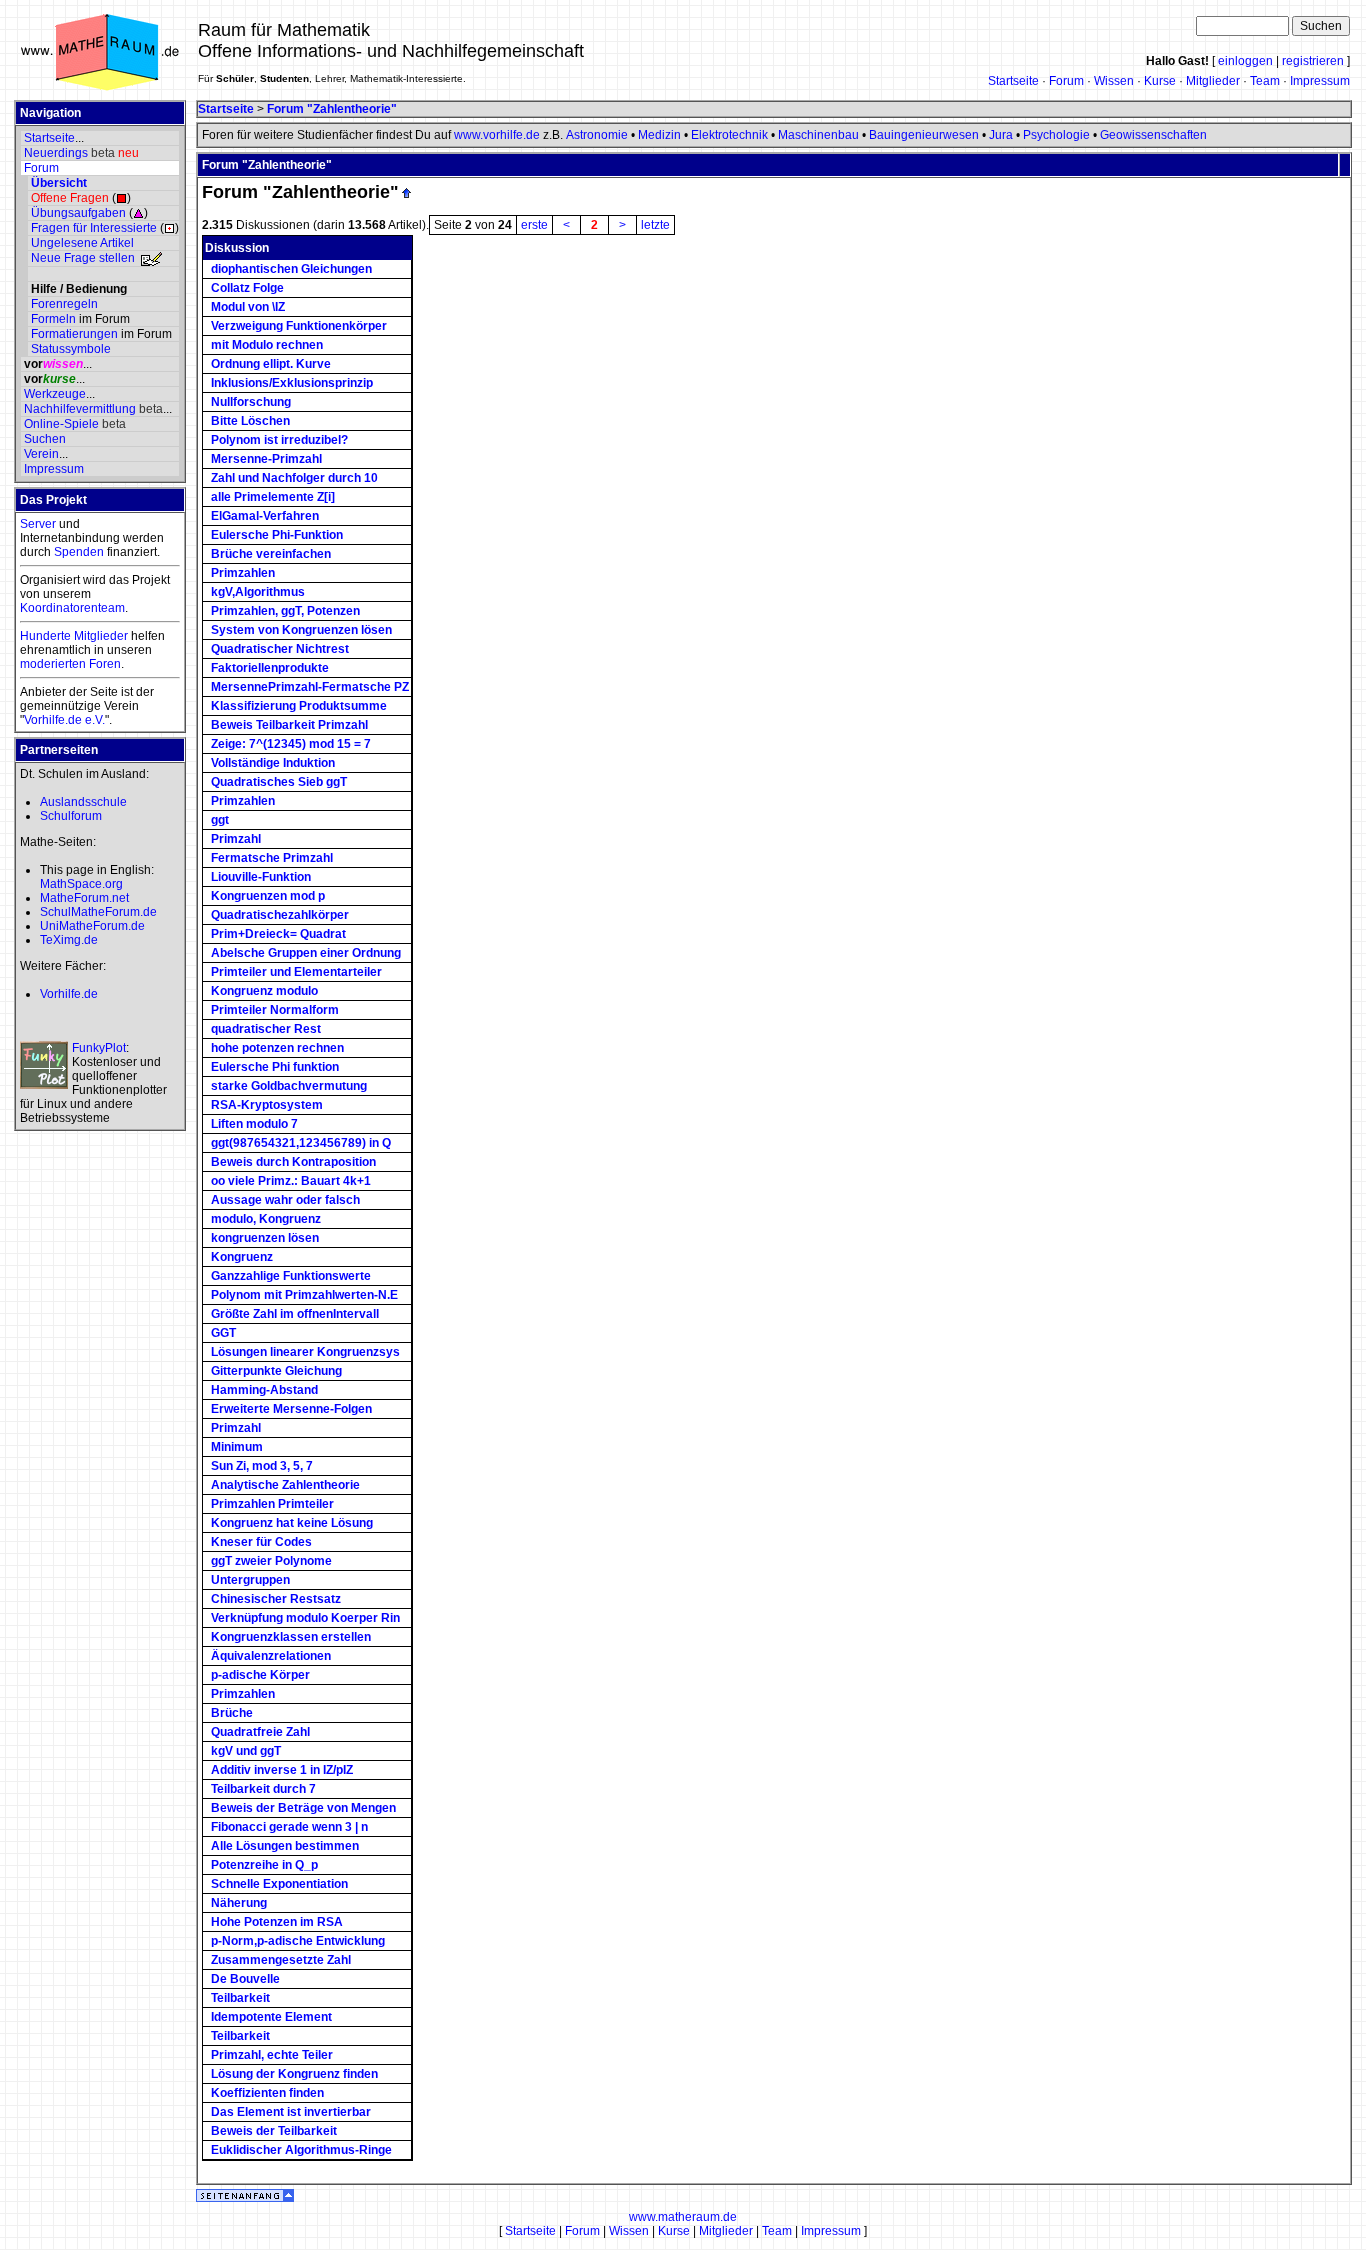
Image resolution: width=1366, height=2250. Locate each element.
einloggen (1245, 61)
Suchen (45, 439)
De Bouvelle (245, 1979)
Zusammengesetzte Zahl (281, 1960)
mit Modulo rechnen (267, 345)
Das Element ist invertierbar (291, 2112)
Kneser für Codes (261, 1542)
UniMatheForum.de (92, 926)
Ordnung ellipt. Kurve (271, 364)
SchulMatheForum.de (98, 912)
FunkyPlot (99, 1048)
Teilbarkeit (240, 1998)
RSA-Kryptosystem (267, 1105)
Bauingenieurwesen (924, 135)
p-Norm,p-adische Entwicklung (298, 1941)
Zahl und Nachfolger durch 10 (294, 478)
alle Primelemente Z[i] (273, 497)
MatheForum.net (84, 898)
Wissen (1114, 81)
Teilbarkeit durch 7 (263, 1789)
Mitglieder (1213, 81)
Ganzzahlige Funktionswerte (291, 1276)
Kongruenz (242, 1257)
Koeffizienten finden (267, 2093)
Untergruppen (250, 1580)
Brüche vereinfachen (271, 554)
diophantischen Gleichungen (291, 269)
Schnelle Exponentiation (279, 1884)
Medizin (659, 135)
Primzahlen (243, 573)
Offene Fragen (70, 198)
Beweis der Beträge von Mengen (303, 1808)
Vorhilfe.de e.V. (64, 720)
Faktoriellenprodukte (270, 668)
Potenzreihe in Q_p (264, 1865)
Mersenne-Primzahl (266, 459)
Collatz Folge (247, 288)
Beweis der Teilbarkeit (274, 2131)
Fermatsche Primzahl (272, 858)
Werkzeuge (55, 394)
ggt (220, 820)
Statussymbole (71, 349)
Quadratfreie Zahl (260, 1732)
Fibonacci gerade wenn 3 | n (289, 1827)
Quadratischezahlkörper (280, 915)
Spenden (79, 552)
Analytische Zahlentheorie (285, 1485)
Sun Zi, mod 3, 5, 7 (262, 1466)
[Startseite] (100, 88)
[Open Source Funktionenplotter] (44, 1065)
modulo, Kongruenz (266, 1219)
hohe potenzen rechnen (277, 1048)
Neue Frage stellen (83, 258)
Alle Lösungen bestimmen (285, 1846)
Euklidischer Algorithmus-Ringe (301, 2150)
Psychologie (1056, 135)
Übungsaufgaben (78, 213)
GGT (223, 1333)
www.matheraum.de (683, 2217)
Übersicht (59, 183)
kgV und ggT (246, 1751)
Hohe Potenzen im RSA (277, 1922)
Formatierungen (74, 334)
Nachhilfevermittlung (80, 409)
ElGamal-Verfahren (265, 516)
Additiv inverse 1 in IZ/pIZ (282, 1770)
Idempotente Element (271, 2017)
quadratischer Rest (266, 1029)
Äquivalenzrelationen (271, 1656)
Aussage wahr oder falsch (285, 1200)
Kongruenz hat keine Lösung (292, 1523)
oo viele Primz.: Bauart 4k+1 (291, 1181)
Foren (105, 664)
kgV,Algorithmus (258, 592)
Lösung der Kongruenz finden (294, 2074)
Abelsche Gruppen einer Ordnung (306, 953)
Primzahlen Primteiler (272, 1504)
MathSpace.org (81, 884)
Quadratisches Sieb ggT (279, 782)
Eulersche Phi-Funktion (277, 535)
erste (534, 225)
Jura (1001, 135)
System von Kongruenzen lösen (301, 630)
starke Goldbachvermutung (289, 1086)
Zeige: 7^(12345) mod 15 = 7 (291, 744)
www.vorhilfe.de (497, 135)
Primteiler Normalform (275, 1010)
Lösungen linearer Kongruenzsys (305, 1352)
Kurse (1160, 81)
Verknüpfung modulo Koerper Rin (305, 1618)
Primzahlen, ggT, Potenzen (285, 611)
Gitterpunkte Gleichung (276, 1371)
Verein (41, 454)
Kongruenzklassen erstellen (291, 1637)
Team (1265, 81)
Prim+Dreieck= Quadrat (278, 934)
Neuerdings (56, 153)
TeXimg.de (69, 940)
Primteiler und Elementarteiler (296, 972)
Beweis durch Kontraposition (293, 1162)
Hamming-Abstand (264, 1390)
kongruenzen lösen (265, 1238)
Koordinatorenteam (72, 608)
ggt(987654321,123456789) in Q (301, 1143)
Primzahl (236, 839)
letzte (655, 225)
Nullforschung (251, 402)
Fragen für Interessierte (94, 228)
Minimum (237, 1447)
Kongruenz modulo (264, 991)
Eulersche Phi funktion (275, 1067)
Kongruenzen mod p (268, 896)
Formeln (53, 319)
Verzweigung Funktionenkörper (299, 326)
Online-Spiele (61, 424)
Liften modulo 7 (254, 1124)
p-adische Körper (260, 1675)
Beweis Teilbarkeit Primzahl (289, 725)
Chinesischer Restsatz (276, 1599)
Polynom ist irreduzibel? (279, 440)
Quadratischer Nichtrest (280, 649)
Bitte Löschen (250, 421)
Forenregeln (64, 304)
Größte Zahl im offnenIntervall (295, 1314)
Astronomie (597, 135)
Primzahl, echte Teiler (272, 2055)
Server (38, 524)
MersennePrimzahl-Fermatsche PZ (310, 687)
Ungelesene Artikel (82, 243)
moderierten (53, 664)
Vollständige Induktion (273, 763)
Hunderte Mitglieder (74, 636)
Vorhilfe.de (69, 994)
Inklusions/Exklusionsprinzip (292, 383)
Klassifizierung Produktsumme (299, 706)
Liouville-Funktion (261, 877)
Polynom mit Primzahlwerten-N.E (304, 1295)
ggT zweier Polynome (271, 1561)
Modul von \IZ (248, 307)
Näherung (239, 1903)
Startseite (1013, 81)
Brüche (232, 1713)
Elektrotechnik (729, 135)
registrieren (1313, 61)
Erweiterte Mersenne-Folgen (291, 1409)
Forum (1066, 81)
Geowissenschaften (1153, 135)
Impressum (1320, 81)
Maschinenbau (818, 135)
